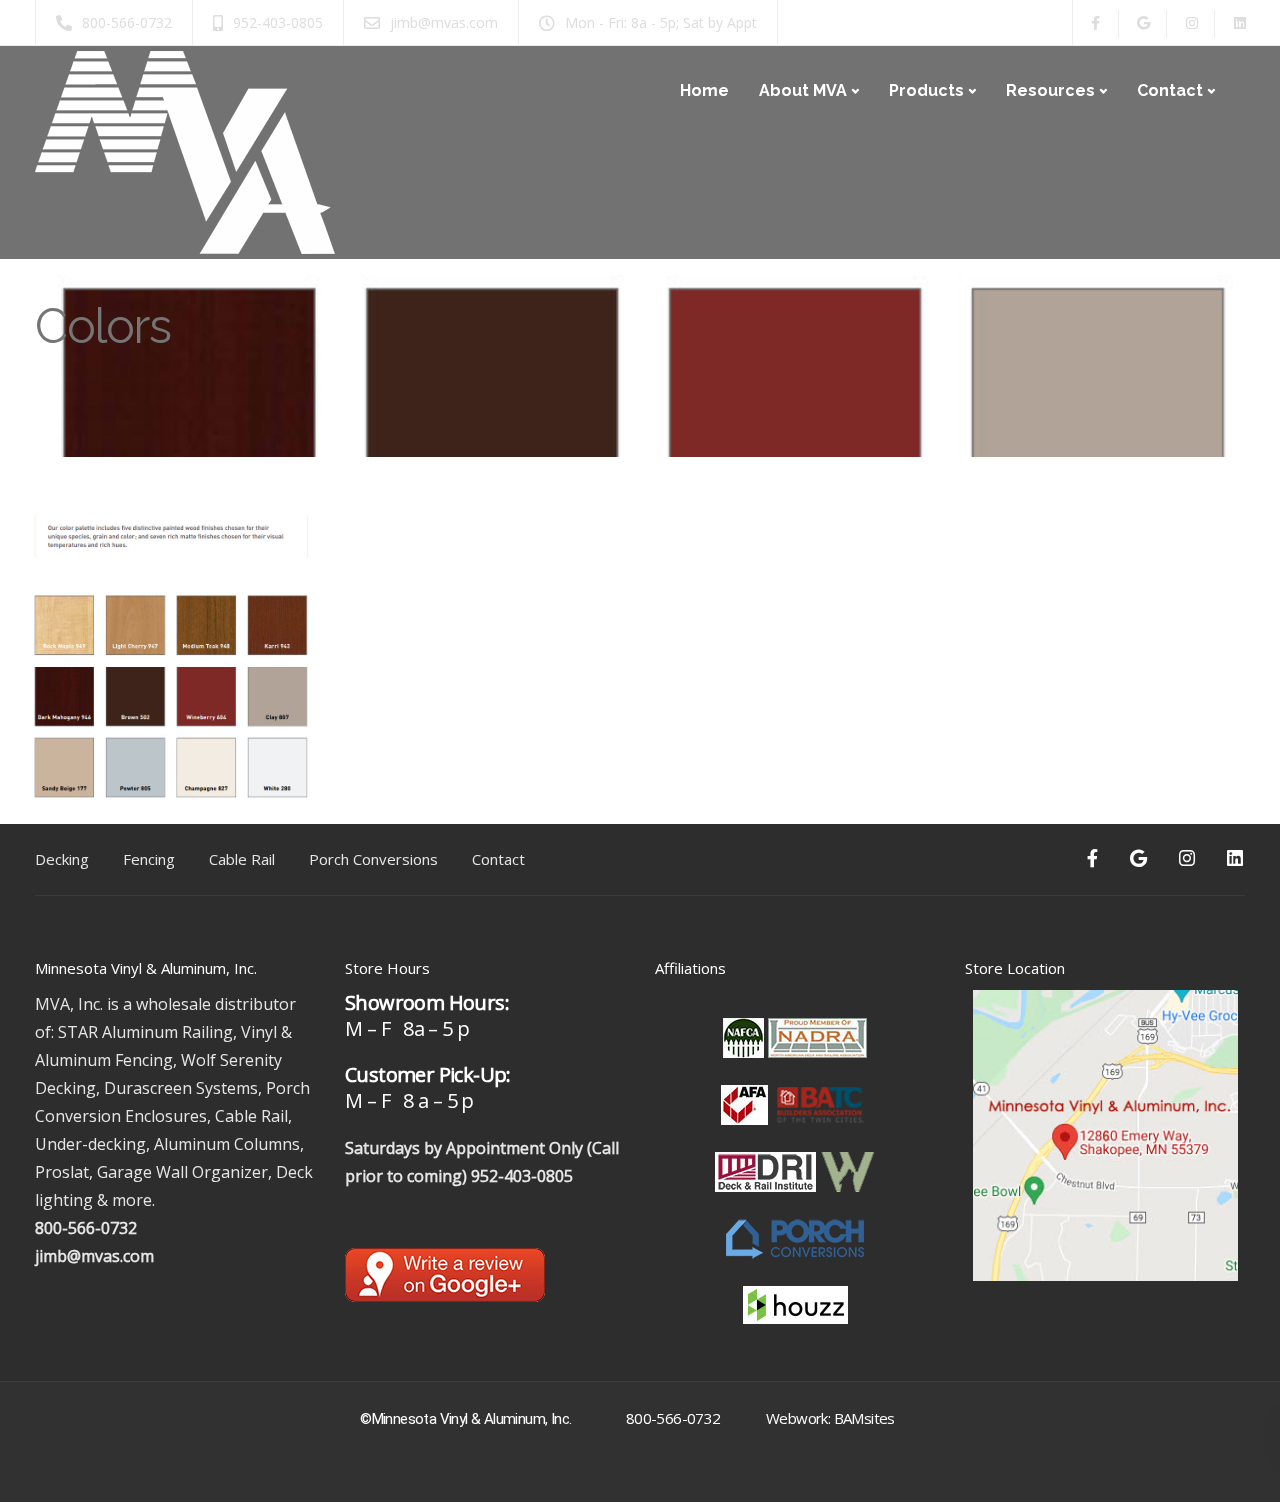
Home (704, 90)
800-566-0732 (86, 1228)
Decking (62, 859)
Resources (1050, 90)
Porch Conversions (373, 859)
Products (926, 90)
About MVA (803, 90)
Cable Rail (242, 859)
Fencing (149, 859)
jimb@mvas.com (94, 1256)
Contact (1170, 90)
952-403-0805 (522, 1176)
